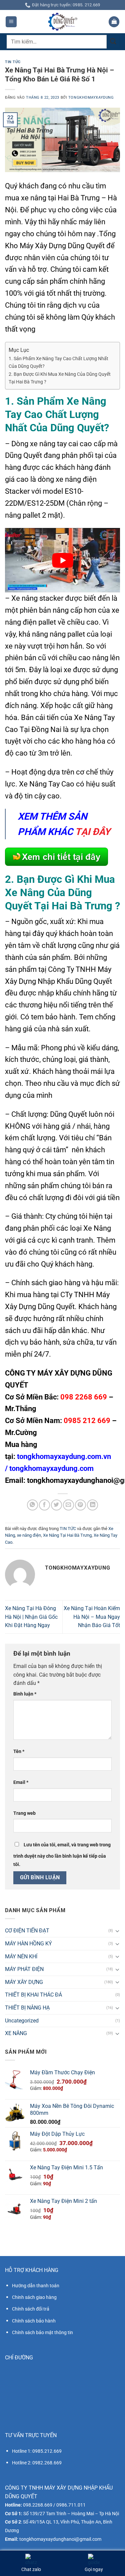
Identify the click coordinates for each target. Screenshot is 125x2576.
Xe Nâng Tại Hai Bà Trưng (67, 1535)
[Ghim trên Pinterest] (80, 1505)
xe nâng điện (29, 1535)
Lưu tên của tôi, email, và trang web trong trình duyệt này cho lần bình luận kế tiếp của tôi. (62, 1855)
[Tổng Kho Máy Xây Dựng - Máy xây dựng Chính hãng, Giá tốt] (63, 22)
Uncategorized (22, 2021)
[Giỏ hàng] (114, 22)
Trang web (24, 1813)
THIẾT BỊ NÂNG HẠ (27, 2008)
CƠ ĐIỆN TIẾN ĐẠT (27, 1931)
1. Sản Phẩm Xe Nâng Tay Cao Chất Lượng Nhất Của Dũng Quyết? (58, 362)
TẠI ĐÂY (93, 832)
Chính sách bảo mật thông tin (42, 2332)
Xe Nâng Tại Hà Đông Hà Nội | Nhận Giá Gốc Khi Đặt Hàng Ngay (31, 1617)
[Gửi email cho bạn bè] (68, 1505)
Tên (19, 1752)
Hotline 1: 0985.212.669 (37, 2451)
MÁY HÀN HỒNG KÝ (28, 1944)
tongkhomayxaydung (91, 98)
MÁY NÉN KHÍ (21, 1957)
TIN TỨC (13, 62)
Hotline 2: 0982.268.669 (37, 2463)
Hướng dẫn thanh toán (36, 2286)
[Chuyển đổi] (117, 1931)
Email (21, 1782)
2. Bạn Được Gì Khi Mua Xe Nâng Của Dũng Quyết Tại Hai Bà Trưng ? (60, 378)
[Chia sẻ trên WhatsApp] (32, 1505)
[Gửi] (113, 42)
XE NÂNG (16, 2033)
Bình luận (25, 1694)
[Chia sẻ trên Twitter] (56, 1505)
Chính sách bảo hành (34, 2321)
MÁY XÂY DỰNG (24, 1982)
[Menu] (11, 22)
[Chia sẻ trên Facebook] (44, 1505)
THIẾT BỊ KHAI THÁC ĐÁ (33, 1995)
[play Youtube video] (62, 560)
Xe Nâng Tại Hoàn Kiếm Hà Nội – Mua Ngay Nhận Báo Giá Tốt (92, 1617)
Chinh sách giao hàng (34, 2297)
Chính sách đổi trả (31, 2309)
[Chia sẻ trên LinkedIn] (92, 1505)
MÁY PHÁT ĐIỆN (24, 1969)
